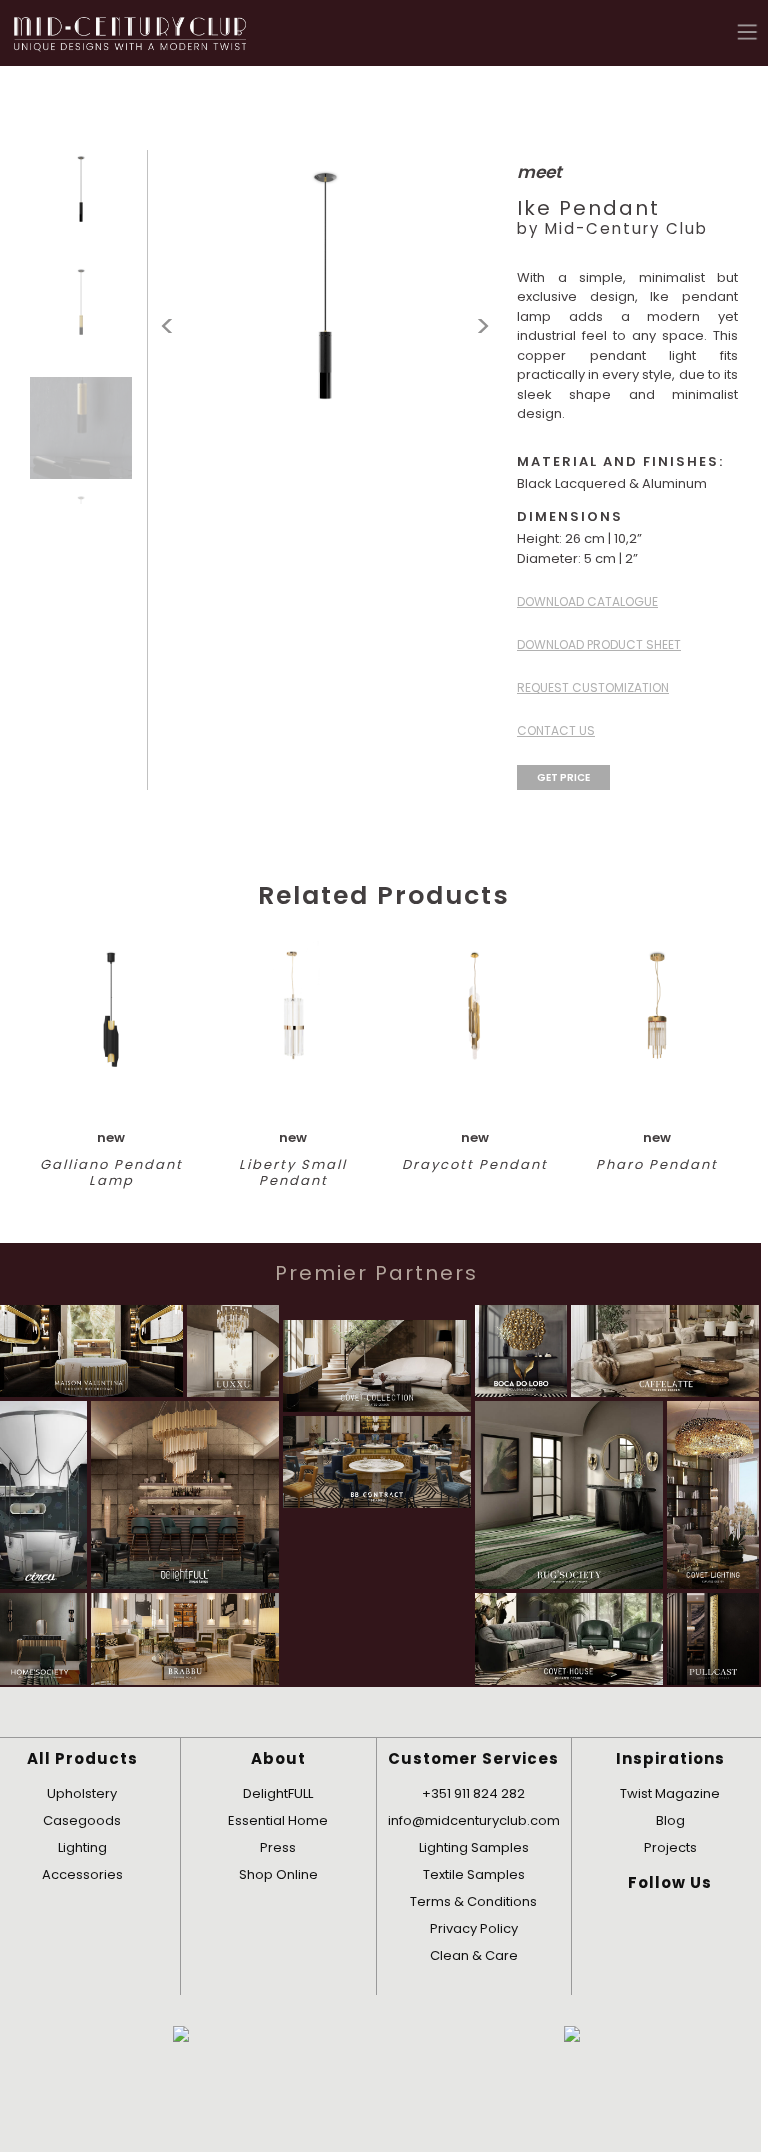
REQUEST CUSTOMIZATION (593, 687)
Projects (670, 1847)
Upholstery (82, 1793)
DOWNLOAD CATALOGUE (587, 601)
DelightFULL (278, 1793)
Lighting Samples (474, 1847)
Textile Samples (474, 1874)
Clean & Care (474, 1955)
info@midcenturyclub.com (474, 1820)
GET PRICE (563, 777)
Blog (670, 1820)
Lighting (82, 1847)
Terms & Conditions (473, 1901)
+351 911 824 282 (473, 1793)
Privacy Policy (474, 1928)
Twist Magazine (670, 1793)
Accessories (82, 1874)
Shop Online (278, 1874)
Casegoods (82, 1820)
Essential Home (278, 1820)
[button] (748, 31)
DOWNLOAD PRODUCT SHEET (599, 644)
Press (278, 1847)
